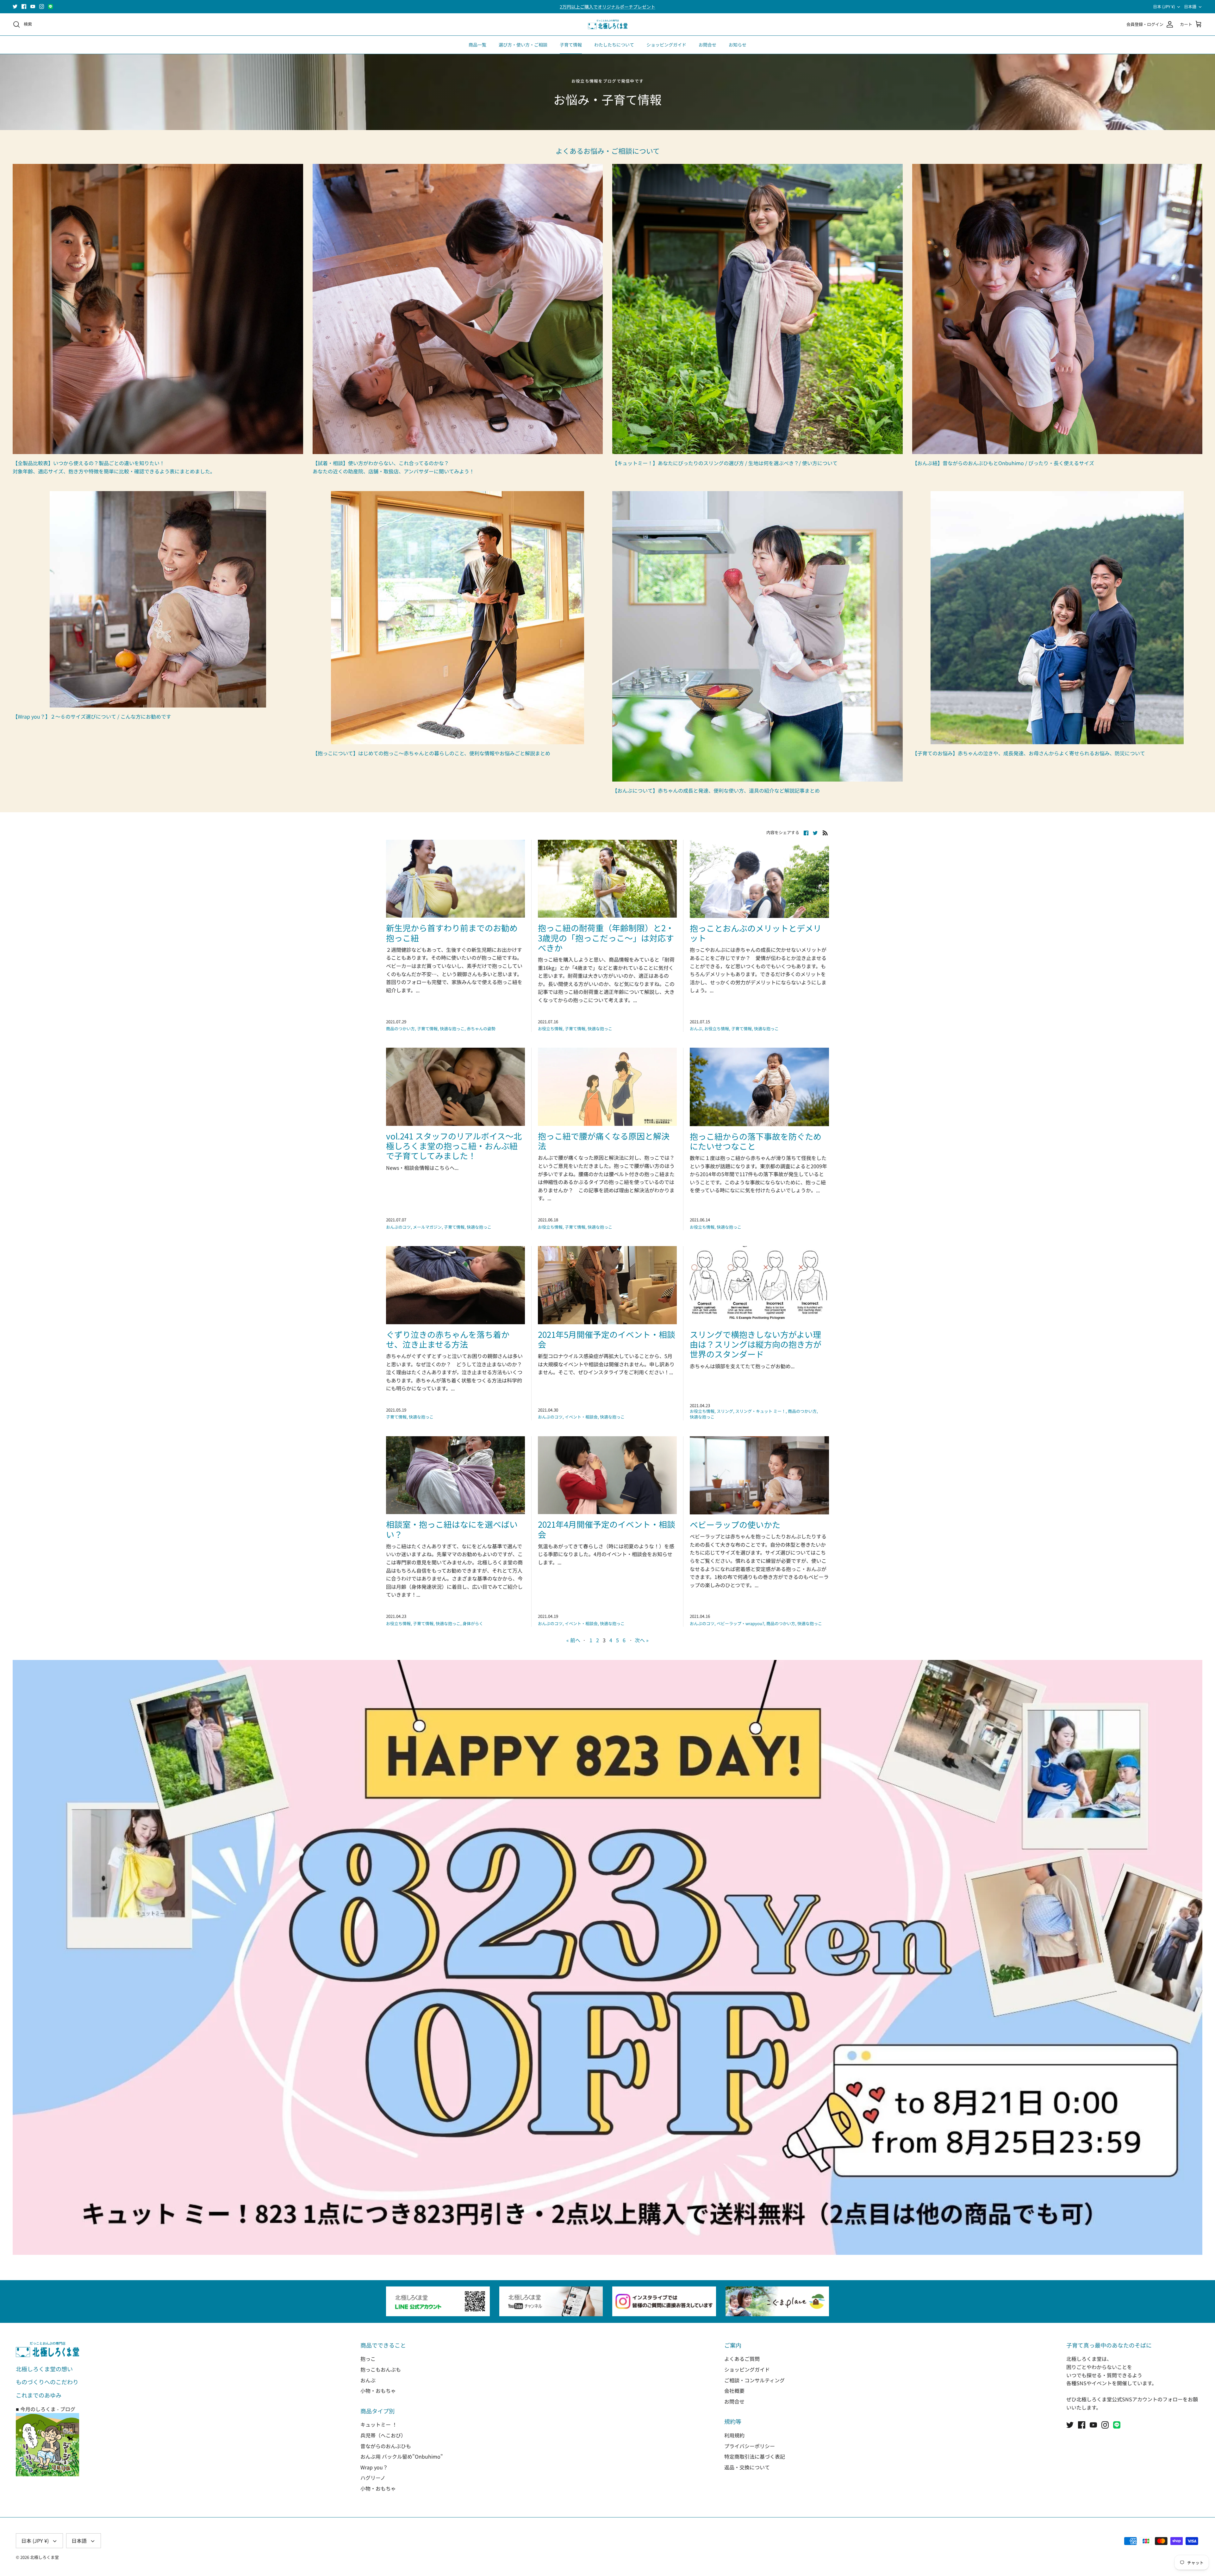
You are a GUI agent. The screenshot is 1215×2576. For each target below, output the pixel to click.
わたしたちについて (614, 45)
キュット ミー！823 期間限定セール (607, 7)
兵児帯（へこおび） (383, 2435)
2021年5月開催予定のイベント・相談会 (607, 1339)
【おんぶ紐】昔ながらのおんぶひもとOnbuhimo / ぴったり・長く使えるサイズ (1003, 463)
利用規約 (734, 2435)
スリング (725, 1411)
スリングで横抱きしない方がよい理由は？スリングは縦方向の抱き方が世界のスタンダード (756, 1344)
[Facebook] (24, 6)
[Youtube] (33, 6)
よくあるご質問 (742, 2359)
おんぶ (696, 1029)
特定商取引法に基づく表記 (755, 2456)
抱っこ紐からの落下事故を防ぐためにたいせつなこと (756, 1141)
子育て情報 (571, 45)
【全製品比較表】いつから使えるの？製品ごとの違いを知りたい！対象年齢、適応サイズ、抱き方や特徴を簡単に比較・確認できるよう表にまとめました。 (114, 467)
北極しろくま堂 (44, 2557)
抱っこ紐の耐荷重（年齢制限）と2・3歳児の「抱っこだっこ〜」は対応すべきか (606, 937)
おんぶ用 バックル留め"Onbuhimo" (402, 2456)
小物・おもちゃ (378, 2391)
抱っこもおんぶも (381, 2369)
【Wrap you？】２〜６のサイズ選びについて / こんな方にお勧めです (92, 716)
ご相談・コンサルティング (754, 2380)
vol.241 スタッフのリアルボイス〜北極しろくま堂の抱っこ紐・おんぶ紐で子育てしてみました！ (454, 1146)
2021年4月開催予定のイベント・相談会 (607, 1529)
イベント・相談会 (581, 1417)
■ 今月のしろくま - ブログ (46, 2409)
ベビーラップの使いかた (735, 1524)
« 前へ (573, 1640)
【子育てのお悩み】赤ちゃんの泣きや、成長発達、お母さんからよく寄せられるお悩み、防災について (1029, 753)
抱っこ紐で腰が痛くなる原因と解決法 (604, 1141)
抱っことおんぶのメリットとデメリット (756, 933)
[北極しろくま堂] (608, 25)
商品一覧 (477, 45)
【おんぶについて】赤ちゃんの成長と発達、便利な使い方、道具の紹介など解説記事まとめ (716, 790)
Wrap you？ (374, 2467)
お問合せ (707, 45)
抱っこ (368, 2359)
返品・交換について (747, 2467)
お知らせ (738, 45)
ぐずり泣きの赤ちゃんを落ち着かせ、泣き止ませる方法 (448, 1339)
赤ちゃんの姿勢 (481, 1029)
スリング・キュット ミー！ (760, 1411)
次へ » (642, 1640)
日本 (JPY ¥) (1164, 6)
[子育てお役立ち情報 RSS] (825, 832)
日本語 (1190, 6)
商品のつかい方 (400, 1029)
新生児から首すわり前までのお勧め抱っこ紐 (452, 932)
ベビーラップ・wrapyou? (740, 1623)
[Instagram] (42, 6)
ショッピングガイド (666, 45)
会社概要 (734, 2391)
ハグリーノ (373, 2478)
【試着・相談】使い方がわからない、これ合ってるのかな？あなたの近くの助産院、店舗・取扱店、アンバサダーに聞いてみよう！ (393, 467)
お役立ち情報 (550, 1029)
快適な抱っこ (452, 1029)
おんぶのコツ (398, 1227)
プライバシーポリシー (750, 2446)
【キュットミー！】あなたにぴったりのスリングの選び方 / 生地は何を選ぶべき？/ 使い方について (725, 463)
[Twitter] (15, 6)
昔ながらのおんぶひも (386, 2446)
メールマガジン (427, 1227)
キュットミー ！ (379, 2424)
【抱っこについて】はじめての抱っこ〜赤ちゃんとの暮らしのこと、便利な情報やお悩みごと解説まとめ (431, 753)
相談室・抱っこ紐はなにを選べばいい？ (452, 1529)
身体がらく (473, 1623)
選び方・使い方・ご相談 (523, 45)
